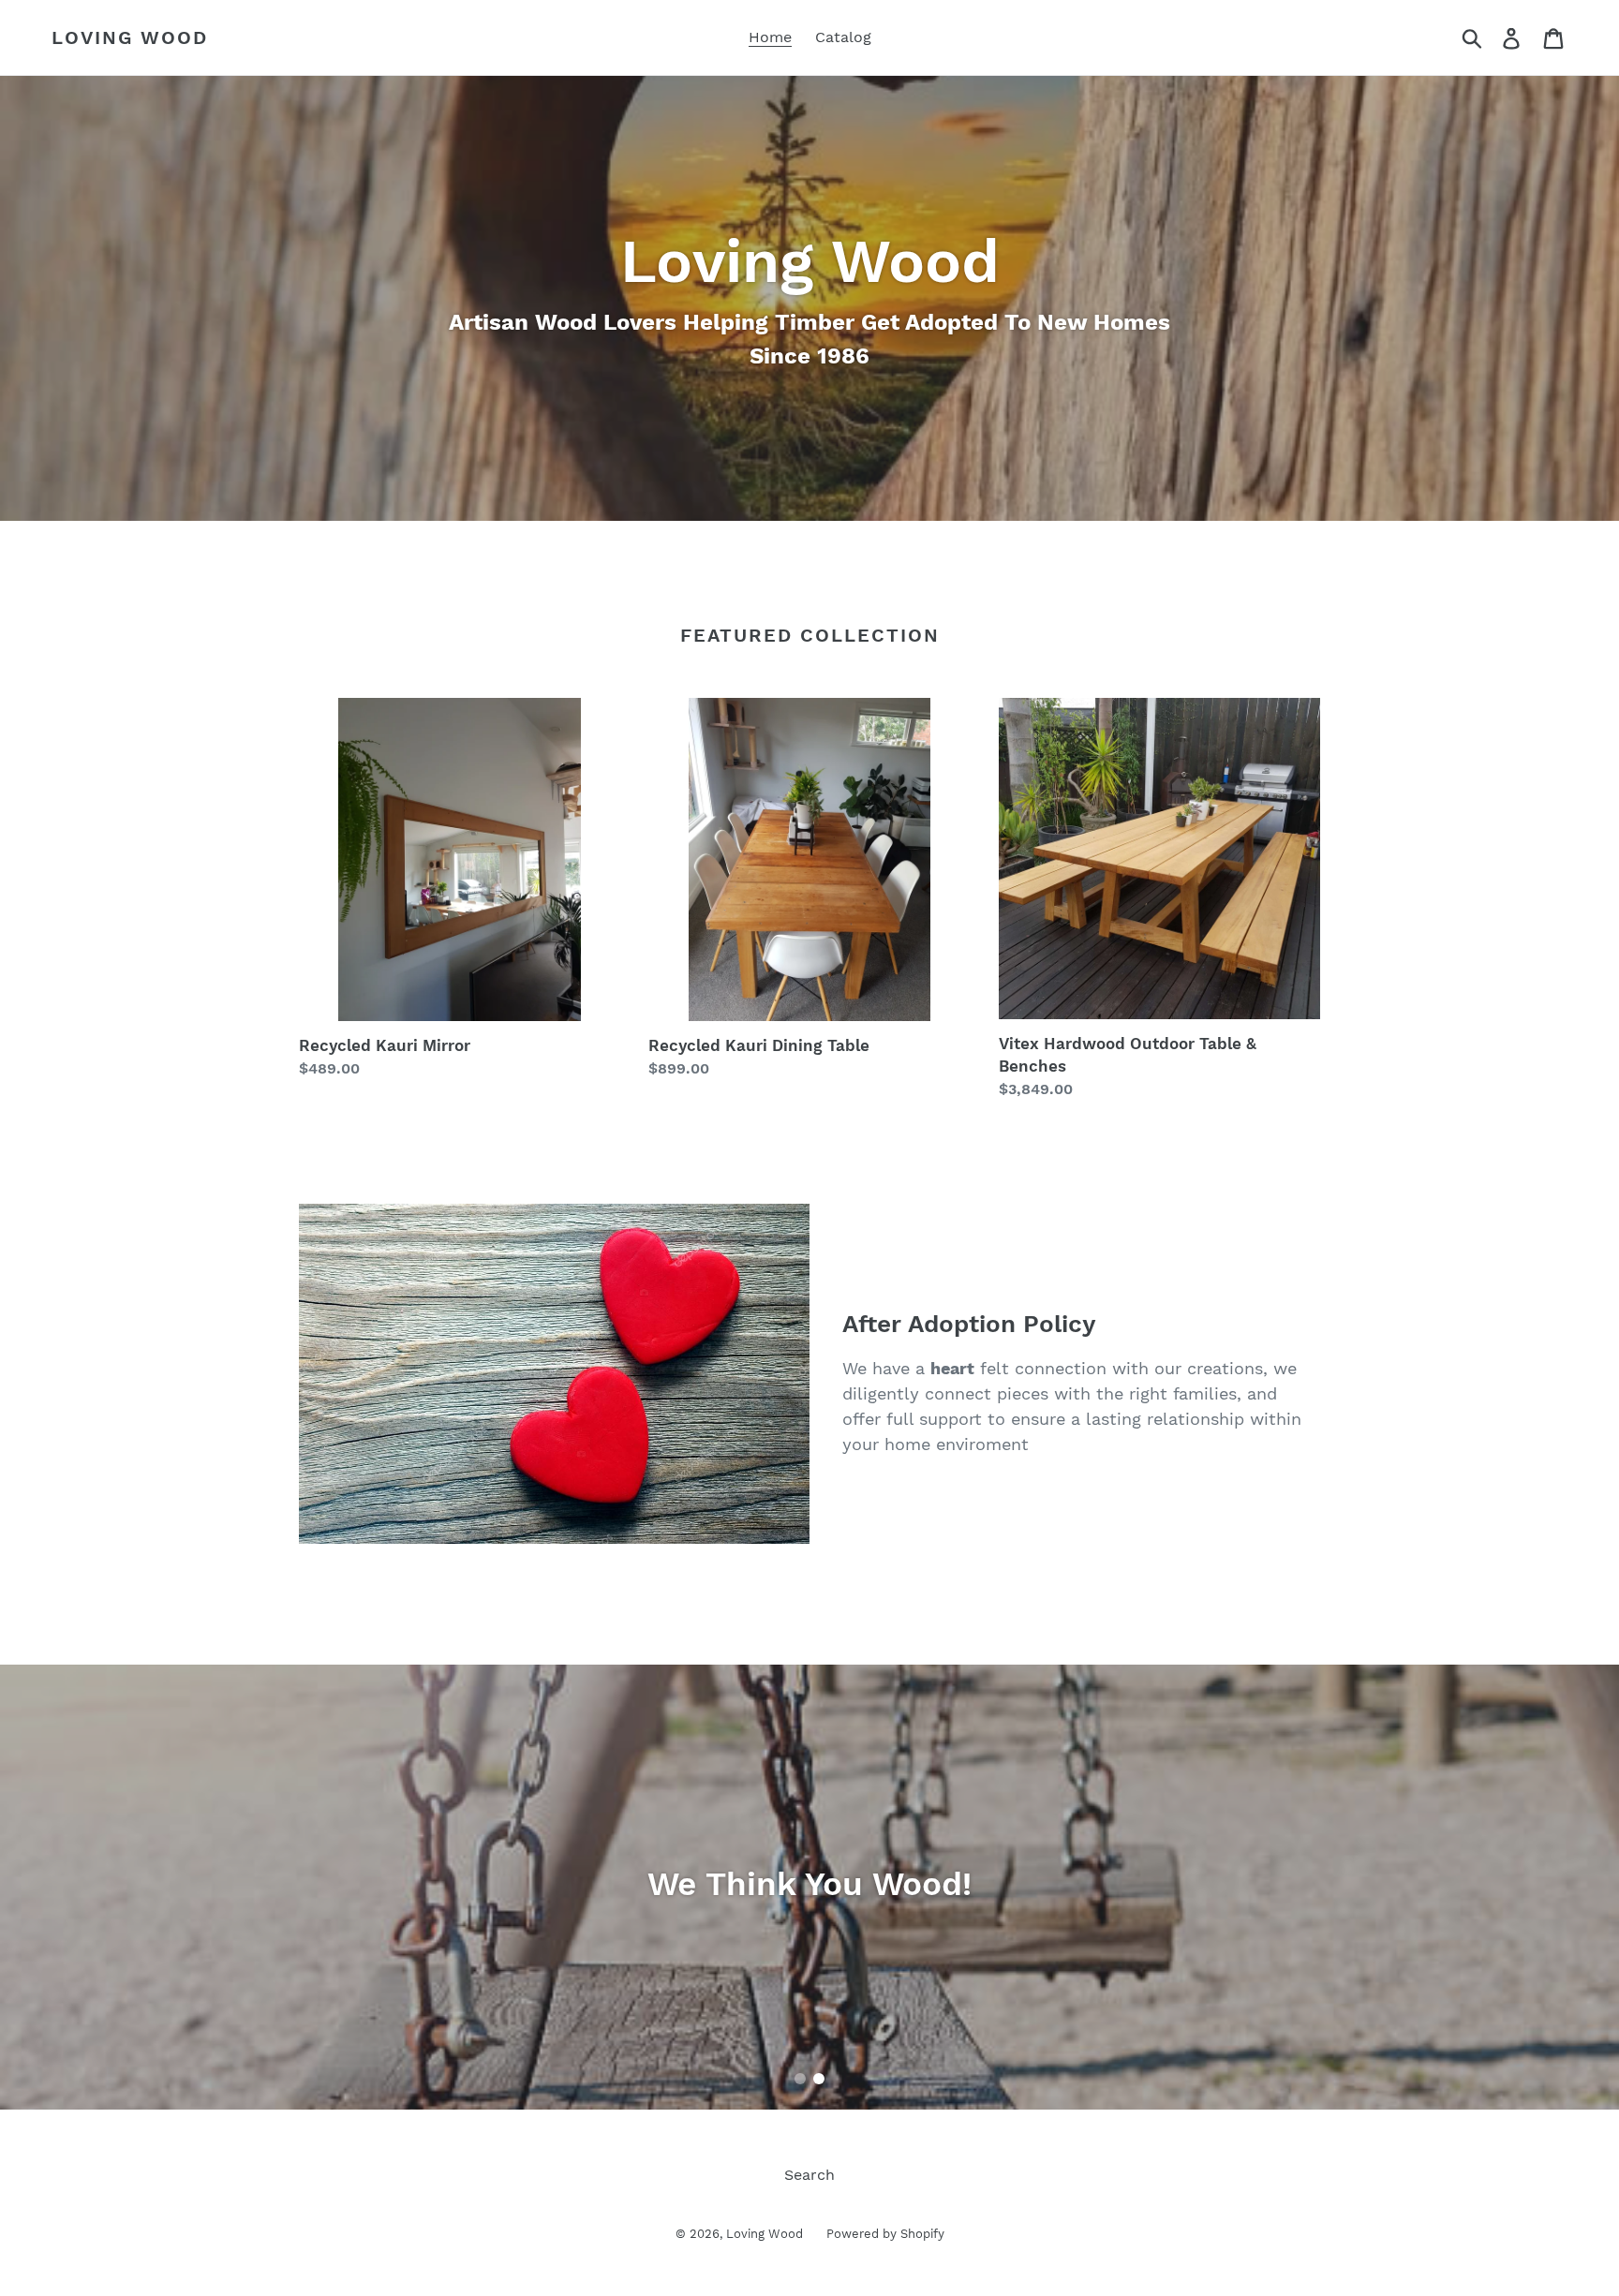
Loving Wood (130, 37)
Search (809, 2175)
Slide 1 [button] (800, 2079)
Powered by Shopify (885, 2234)
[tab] (800, 2079)
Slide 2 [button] (819, 2079)
